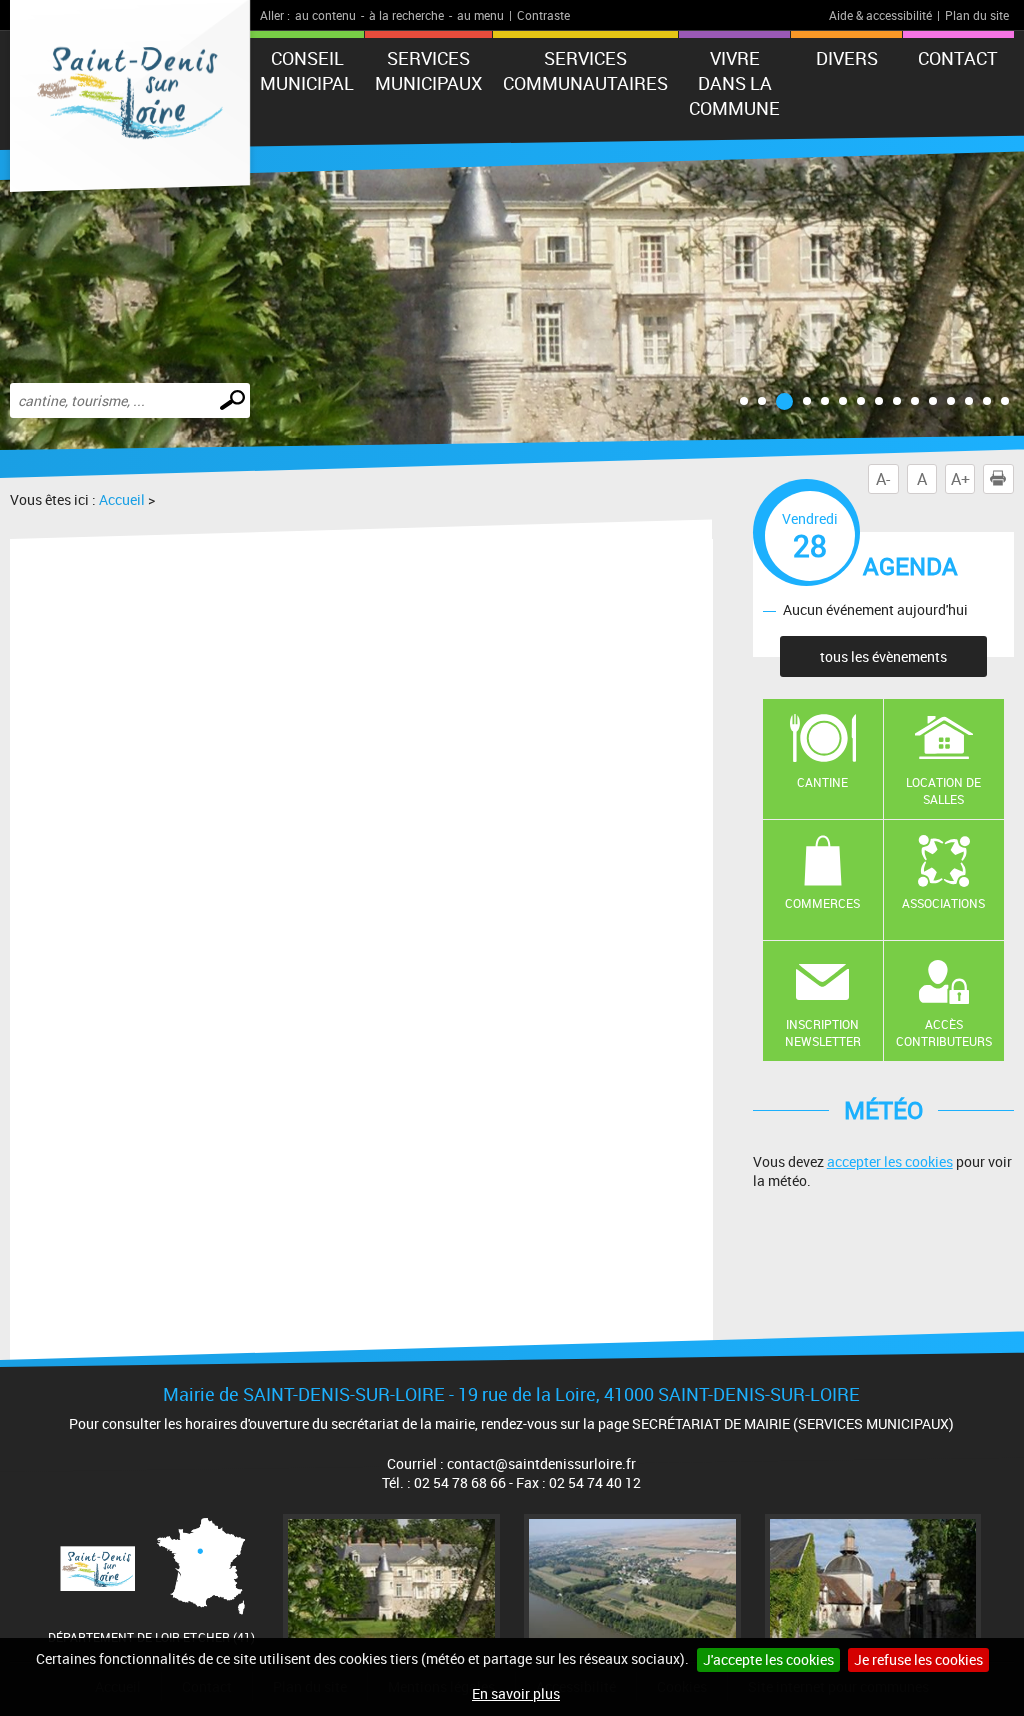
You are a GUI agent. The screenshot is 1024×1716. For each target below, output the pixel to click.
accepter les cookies (890, 1161)
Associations (943, 903)
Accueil (122, 499)
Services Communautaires (585, 70)
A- (883, 479)
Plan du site (977, 15)
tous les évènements (883, 656)
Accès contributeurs (944, 1032)
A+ (960, 479)
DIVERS (847, 58)
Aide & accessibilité (880, 15)
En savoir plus (516, 1693)
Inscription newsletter (823, 1032)
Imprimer (998, 479)
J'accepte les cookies (768, 1659)
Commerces (822, 903)
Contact (958, 58)
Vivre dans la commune (734, 83)
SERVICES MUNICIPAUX (428, 70)
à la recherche (406, 15)
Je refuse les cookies (918, 1659)
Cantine (822, 782)
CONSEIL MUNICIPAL (307, 70)
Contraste (543, 15)
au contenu (325, 15)
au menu (480, 15)
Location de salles (943, 790)
